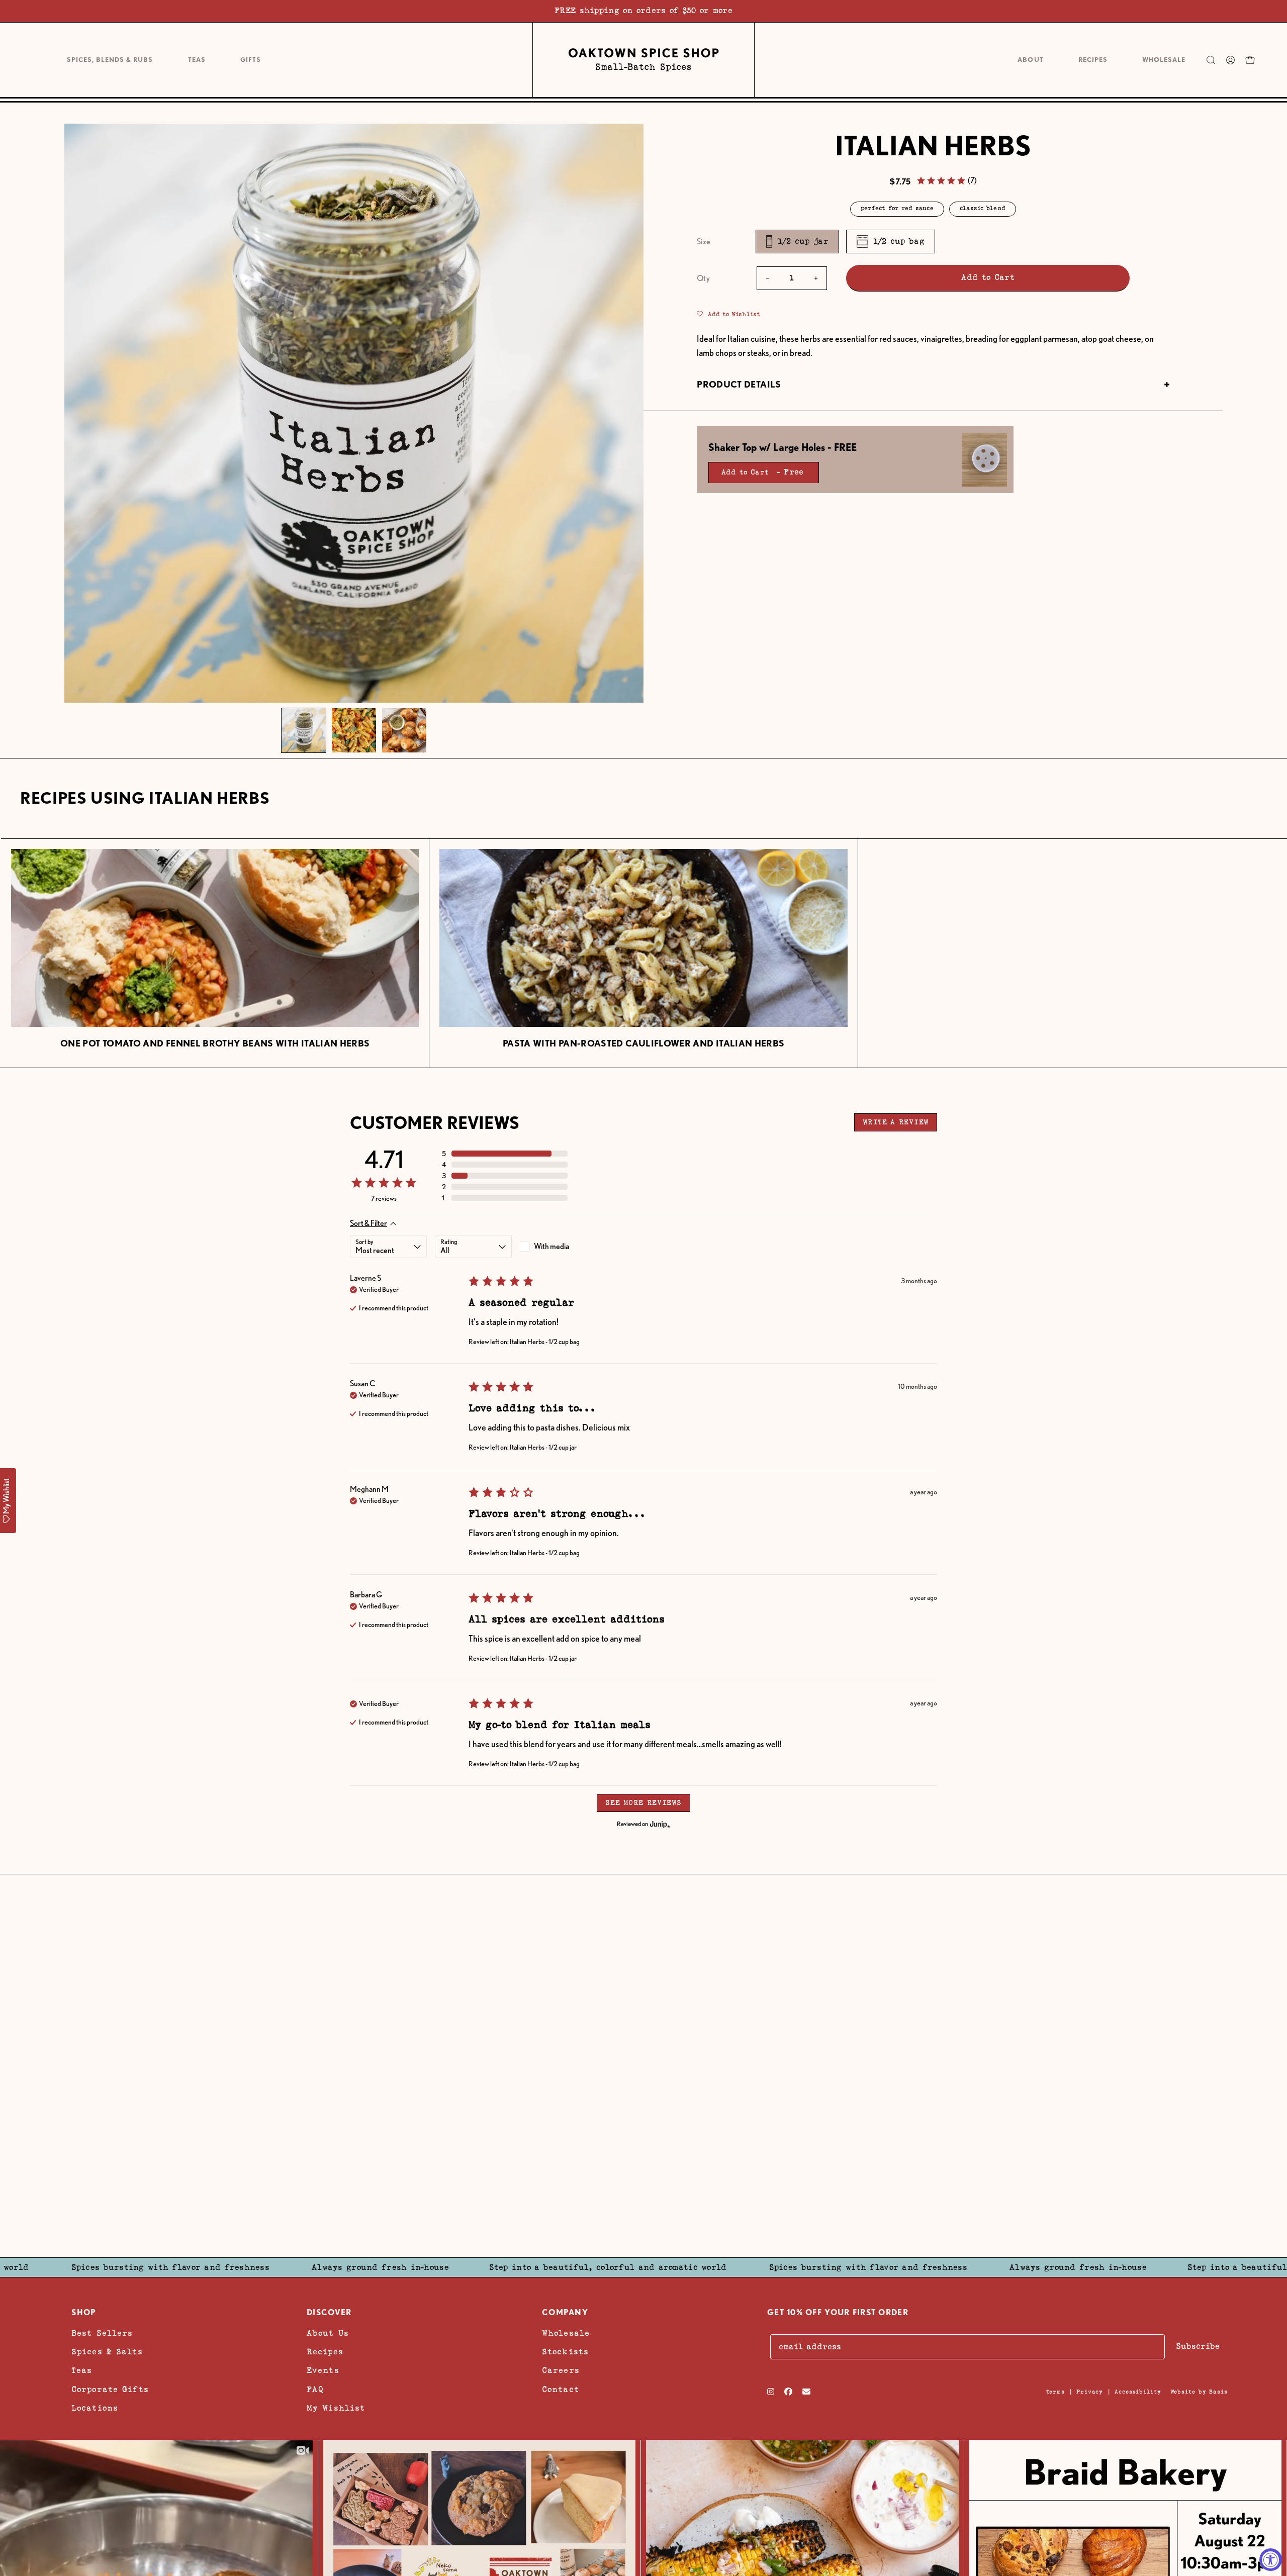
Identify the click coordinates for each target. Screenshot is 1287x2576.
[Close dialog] (807, 1173)
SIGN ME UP (702, 1325)
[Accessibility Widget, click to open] (1271, 2560)
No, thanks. (702, 1393)
